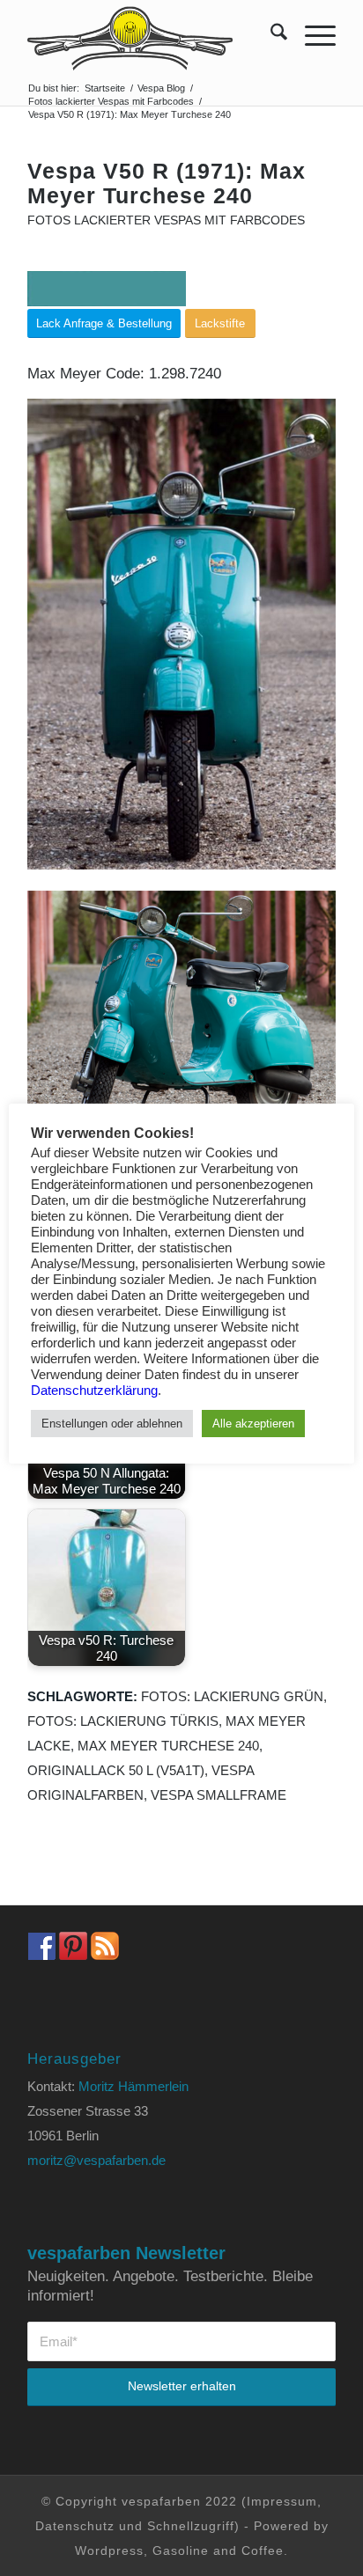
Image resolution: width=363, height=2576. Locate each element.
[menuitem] (270, 35)
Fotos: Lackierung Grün (232, 1696)
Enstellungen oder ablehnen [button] (112, 1424)
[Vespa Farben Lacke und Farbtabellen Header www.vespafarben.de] (151, 35)
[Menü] (311, 35)
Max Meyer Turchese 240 (168, 1746)
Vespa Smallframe (219, 1795)
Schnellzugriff (191, 2526)
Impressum (282, 2501)
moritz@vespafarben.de (96, 2160)
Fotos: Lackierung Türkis (123, 1721)
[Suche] (270, 35)
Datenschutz (75, 2526)
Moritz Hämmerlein (133, 2086)
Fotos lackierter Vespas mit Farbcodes (166, 220)
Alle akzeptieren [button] (253, 1424)
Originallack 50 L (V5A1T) (116, 1770)
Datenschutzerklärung (94, 1391)
